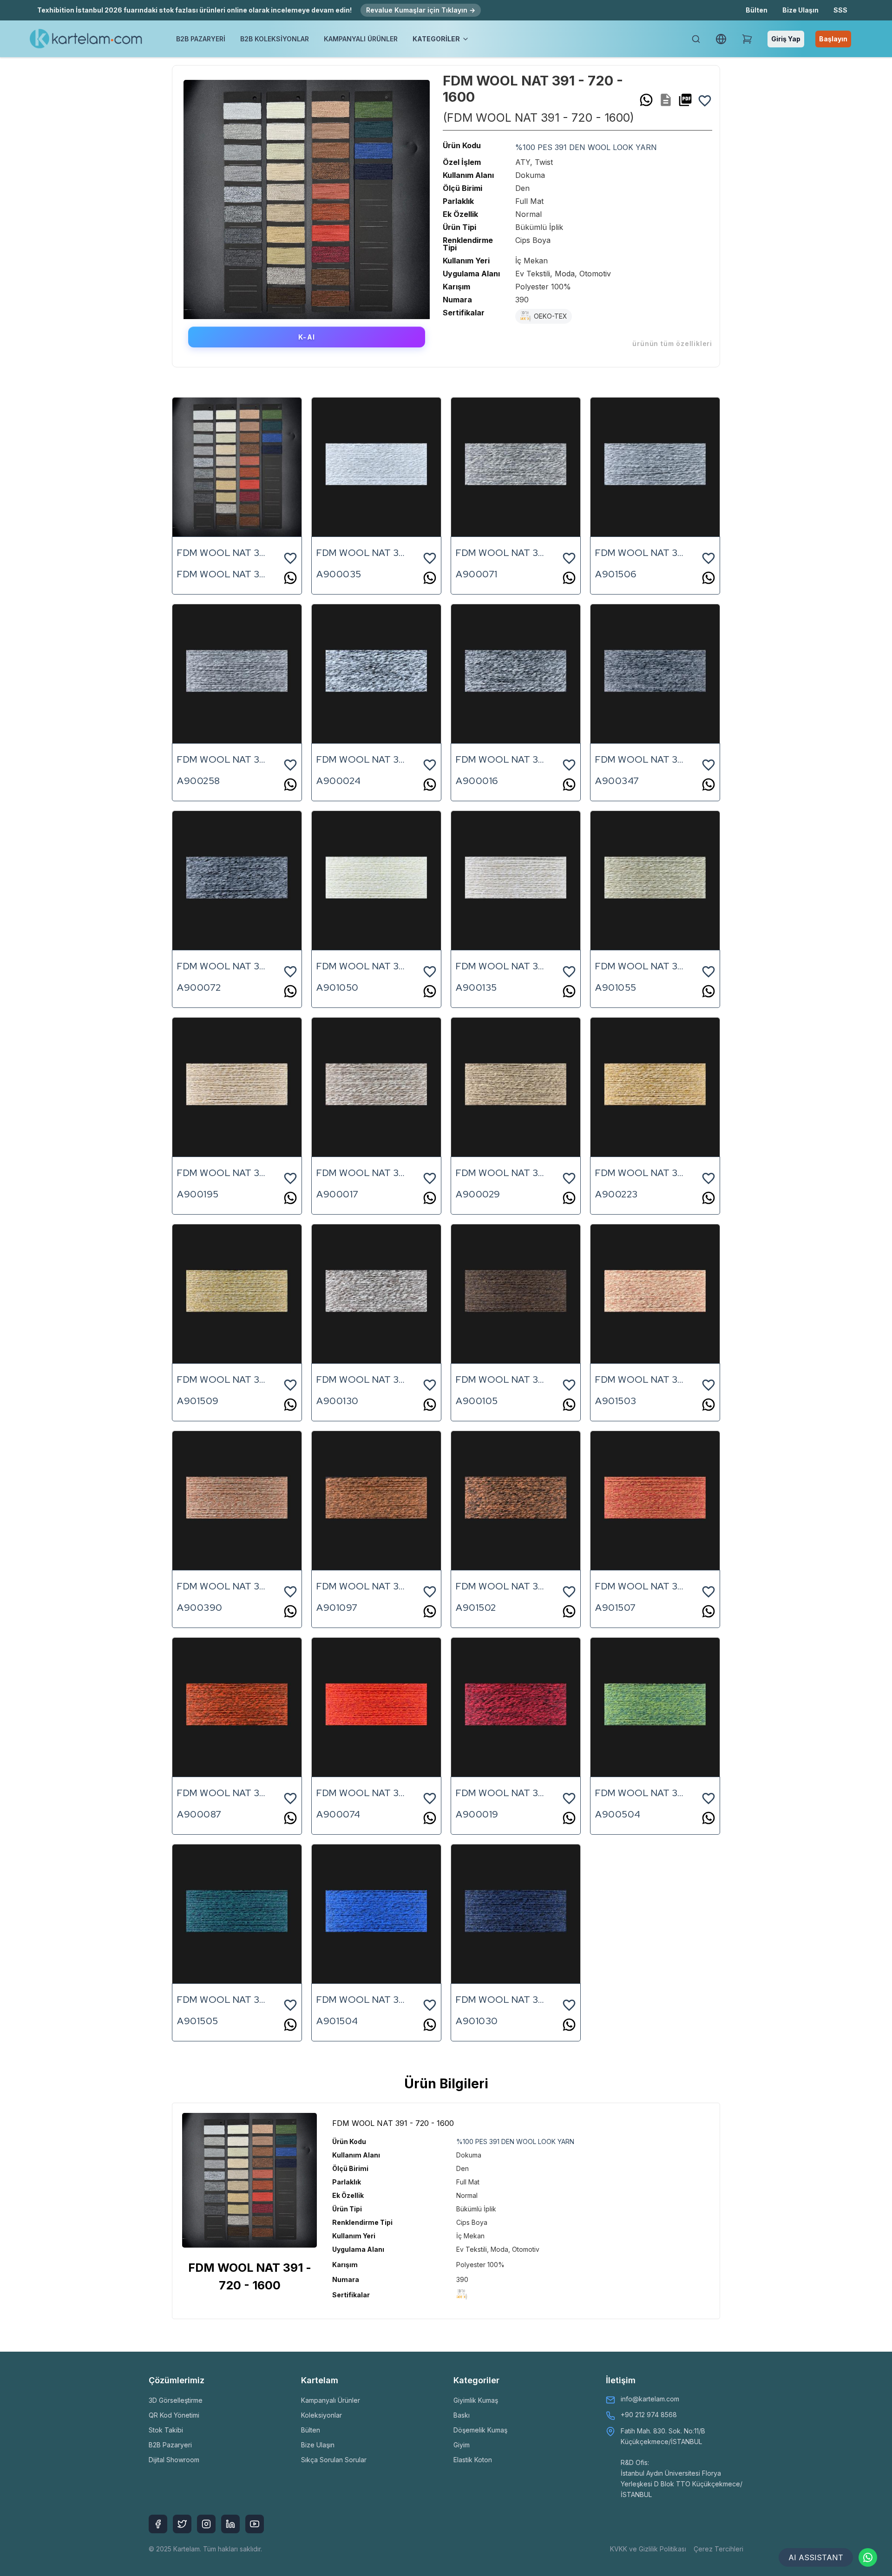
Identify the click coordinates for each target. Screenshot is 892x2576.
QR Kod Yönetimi (174, 2415)
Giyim (462, 2445)
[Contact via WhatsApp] (868, 2557)
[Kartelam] (86, 39)
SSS (840, 10)
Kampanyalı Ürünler (331, 2400)
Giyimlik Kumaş (476, 2400)
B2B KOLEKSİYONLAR (275, 39)
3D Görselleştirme (176, 2400)
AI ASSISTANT (816, 2557)
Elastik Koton (473, 2460)
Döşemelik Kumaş (480, 2430)
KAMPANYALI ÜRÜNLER (361, 39)
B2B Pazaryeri (170, 2445)
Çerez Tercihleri (718, 2549)
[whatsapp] (646, 100)
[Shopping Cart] (747, 39)
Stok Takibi (166, 2430)
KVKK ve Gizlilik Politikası (648, 2549)
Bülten (757, 10)
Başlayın (833, 39)
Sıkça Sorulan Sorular (334, 2460)
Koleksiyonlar (321, 2415)
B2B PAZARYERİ (201, 39)
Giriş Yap (786, 39)
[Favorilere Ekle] (705, 100)
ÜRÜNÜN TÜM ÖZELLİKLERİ (672, 343)
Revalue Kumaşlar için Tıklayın (421, 10)
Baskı (462, 2415)
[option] (307, 196)
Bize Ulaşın (800, 10)
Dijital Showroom (174, 2460)
